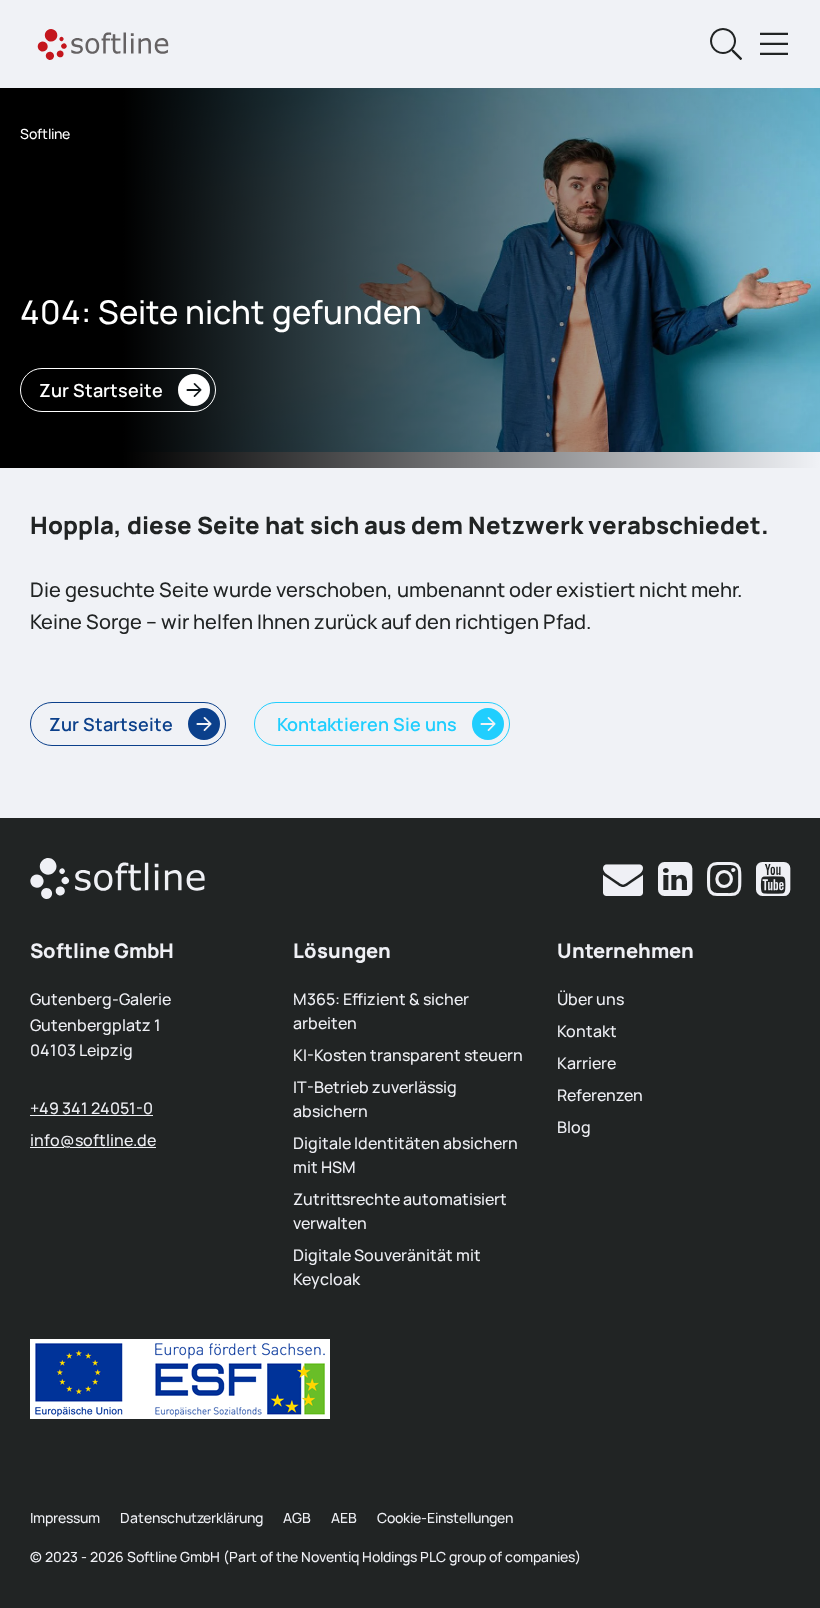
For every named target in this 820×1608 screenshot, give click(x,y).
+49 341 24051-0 (91, 1108)
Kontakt (587, 1031)
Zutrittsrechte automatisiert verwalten (400, 1211)
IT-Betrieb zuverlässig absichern (375, 1099)
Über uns (590, 999)
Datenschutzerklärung (191, 1517)
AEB (344, 1517)
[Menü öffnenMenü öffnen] (774, 44)
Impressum (65, 1517)
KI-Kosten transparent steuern (408, 1055)
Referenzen (600, 1095)
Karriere (586, 1063)
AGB (297, 1517)
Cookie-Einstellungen (445, 1517)
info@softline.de (93, 1140)
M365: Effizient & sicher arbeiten (381, 1011)
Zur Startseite (101, 390)
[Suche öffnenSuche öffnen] (726, 44)
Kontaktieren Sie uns (365, 724)
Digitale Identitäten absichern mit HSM (405, 1155)
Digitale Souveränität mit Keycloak (387, 1267)
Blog (574, 1127)
